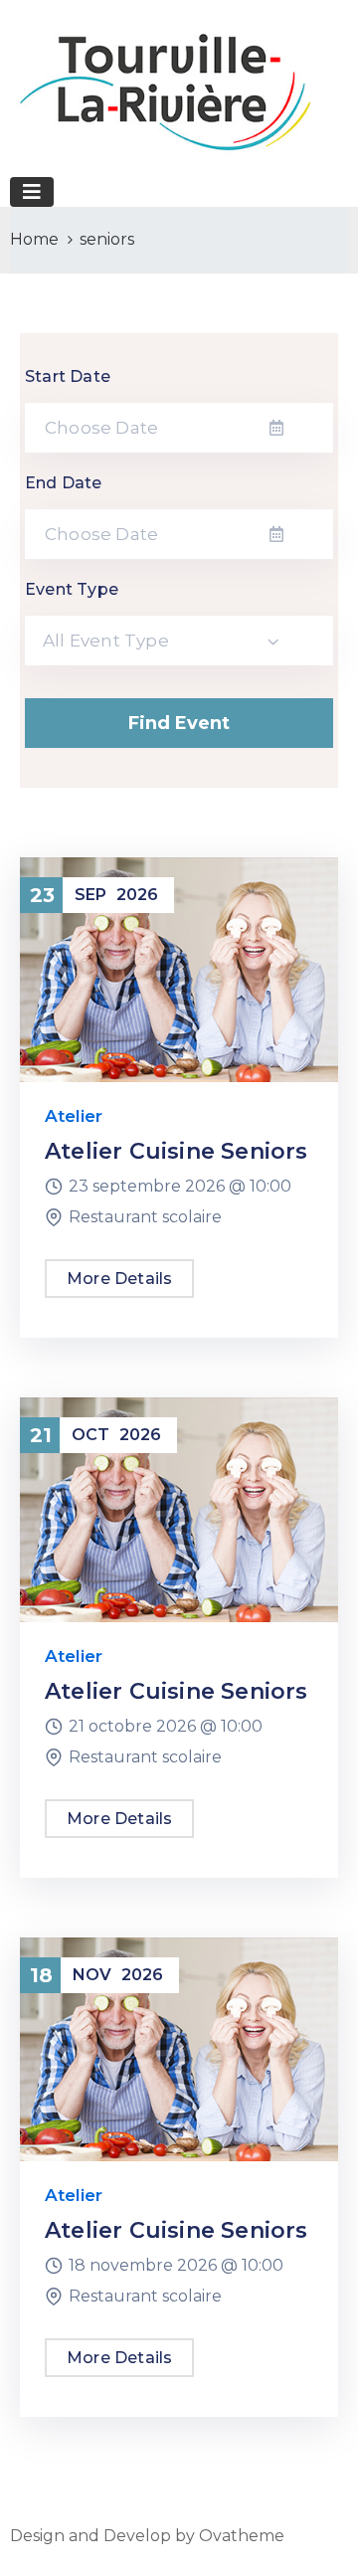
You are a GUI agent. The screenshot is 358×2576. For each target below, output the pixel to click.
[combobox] (179, 641)
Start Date (68, 376)
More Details (119, 1279)
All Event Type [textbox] (106, 641)
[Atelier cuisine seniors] (179, 968)
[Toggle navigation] (32, 192)
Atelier (74, 1116)
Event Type (72, 589)
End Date (64, 483)
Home (34, 239)
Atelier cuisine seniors (177, 1151)
